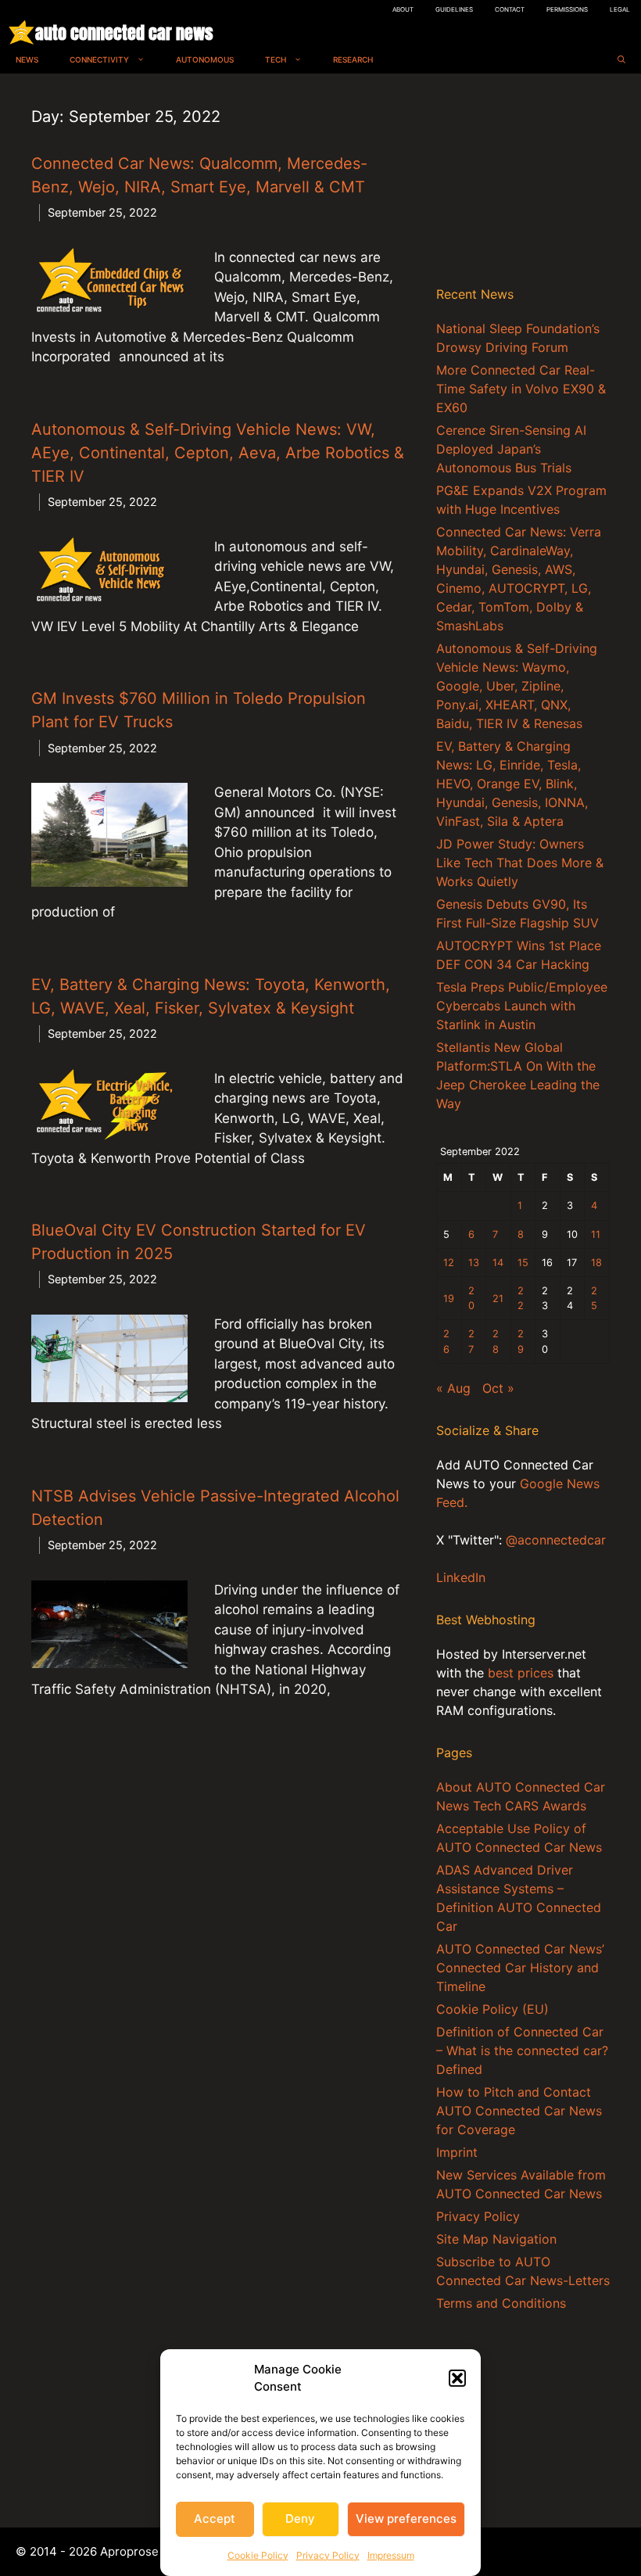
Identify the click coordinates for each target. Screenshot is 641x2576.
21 (498, 1299)
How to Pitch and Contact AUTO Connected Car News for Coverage (519, 2111)
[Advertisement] (523, 183)
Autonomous (205, 59)
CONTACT (510, 9)
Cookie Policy (258, 2555)
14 (498, 1263)
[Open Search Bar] (621, 60)
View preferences (406, 2519)
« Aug (453, 1388)
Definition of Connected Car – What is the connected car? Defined (522, 2050)
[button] (457, 2378)
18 (596, 1263)
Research (353, 59)
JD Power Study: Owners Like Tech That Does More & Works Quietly (520, 863)
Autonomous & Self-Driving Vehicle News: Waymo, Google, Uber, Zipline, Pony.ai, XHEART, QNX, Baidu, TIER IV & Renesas (517, 686)
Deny (300, 2519)
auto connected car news (124, 32)
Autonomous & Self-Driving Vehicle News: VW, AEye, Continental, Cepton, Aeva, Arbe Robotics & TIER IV (218, 453)
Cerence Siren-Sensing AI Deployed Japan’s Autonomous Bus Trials (511, 449)
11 (596, 1234)
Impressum (391, 2555)
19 (449, 1299)
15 (523, 1263)
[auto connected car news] (21, 32)
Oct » (498, 1388)
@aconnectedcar (556, 1540)
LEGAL (620, 9)
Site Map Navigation (496, 2239)
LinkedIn (461, 1577)
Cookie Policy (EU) (492, 2009)
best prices (521, 1673)
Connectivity (99, 59)
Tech (276, 59)
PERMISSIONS (567, 9)
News (27, 59)
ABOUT (403, 9)
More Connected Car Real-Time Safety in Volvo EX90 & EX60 (521, 389)
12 (449, 1263)
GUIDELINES (454, 9)
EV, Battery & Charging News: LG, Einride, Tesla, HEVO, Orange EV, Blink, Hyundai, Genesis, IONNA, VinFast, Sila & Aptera (512, 784)
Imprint (457, 2152)
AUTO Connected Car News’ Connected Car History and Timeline (520, 1968)
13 (474, 1263)
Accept (215, 2519)
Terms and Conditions (501, 2303)
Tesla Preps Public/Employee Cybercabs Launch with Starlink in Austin (522, 1006)
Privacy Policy (328, 2555)
